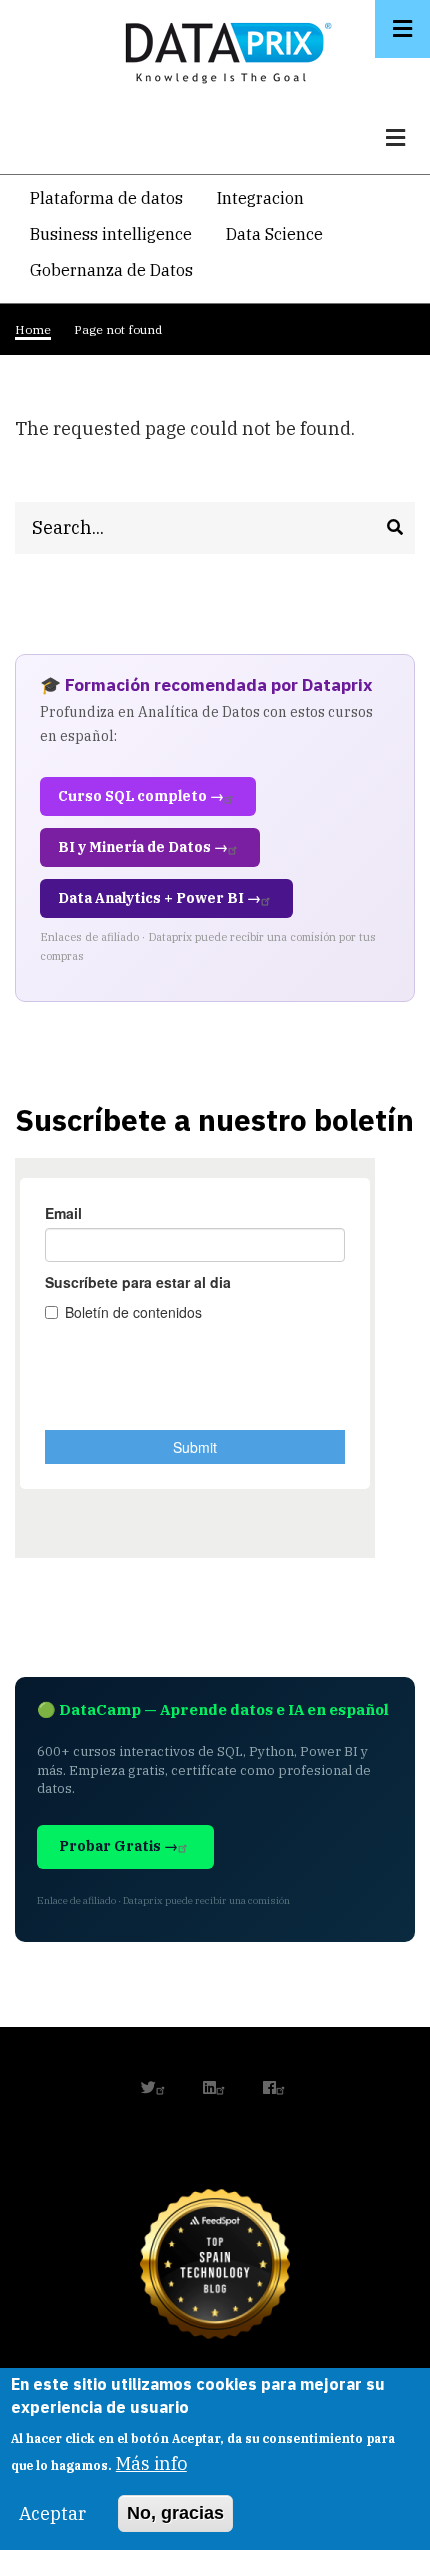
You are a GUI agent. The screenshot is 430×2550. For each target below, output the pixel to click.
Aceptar (52, 2513)
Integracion (260, 198)
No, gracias (175, 2513)
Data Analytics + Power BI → (159, 898)
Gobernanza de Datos (111, 270)
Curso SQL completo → (141, 796)
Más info (151, 2463)
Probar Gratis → (118, 1846)
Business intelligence (111, 234)
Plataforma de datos (106, 198)
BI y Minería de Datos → (143, 847)
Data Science (274, 234)
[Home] (223, 48)
